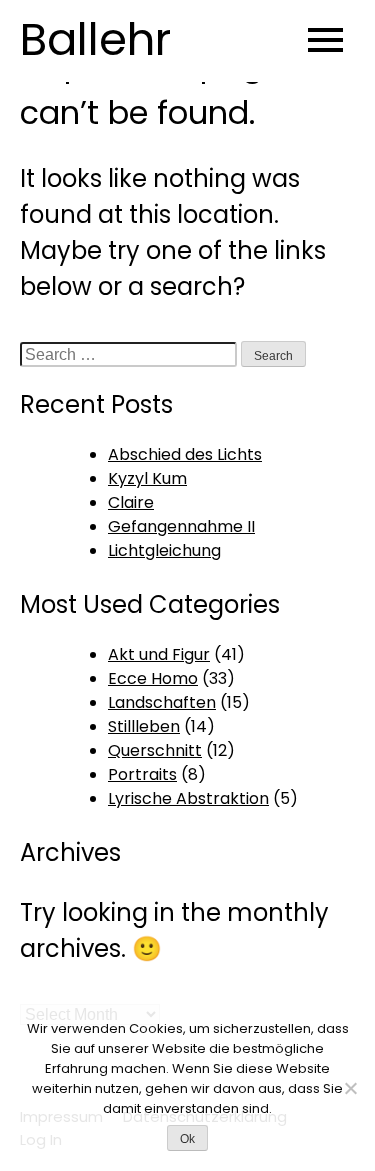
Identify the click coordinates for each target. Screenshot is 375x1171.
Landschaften (162, 702)
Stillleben (144, 726)
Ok (187, 1139)
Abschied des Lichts (185, 454)
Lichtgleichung (164, 550)
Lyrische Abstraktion (188, 798)
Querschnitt (155, 750)
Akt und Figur (159, 654)
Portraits (142, 774)
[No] (350, 1088)
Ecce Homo (153, 678)
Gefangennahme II (181, 526)
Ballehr (95, 39)
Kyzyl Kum (147, 478)
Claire (131, 502)
